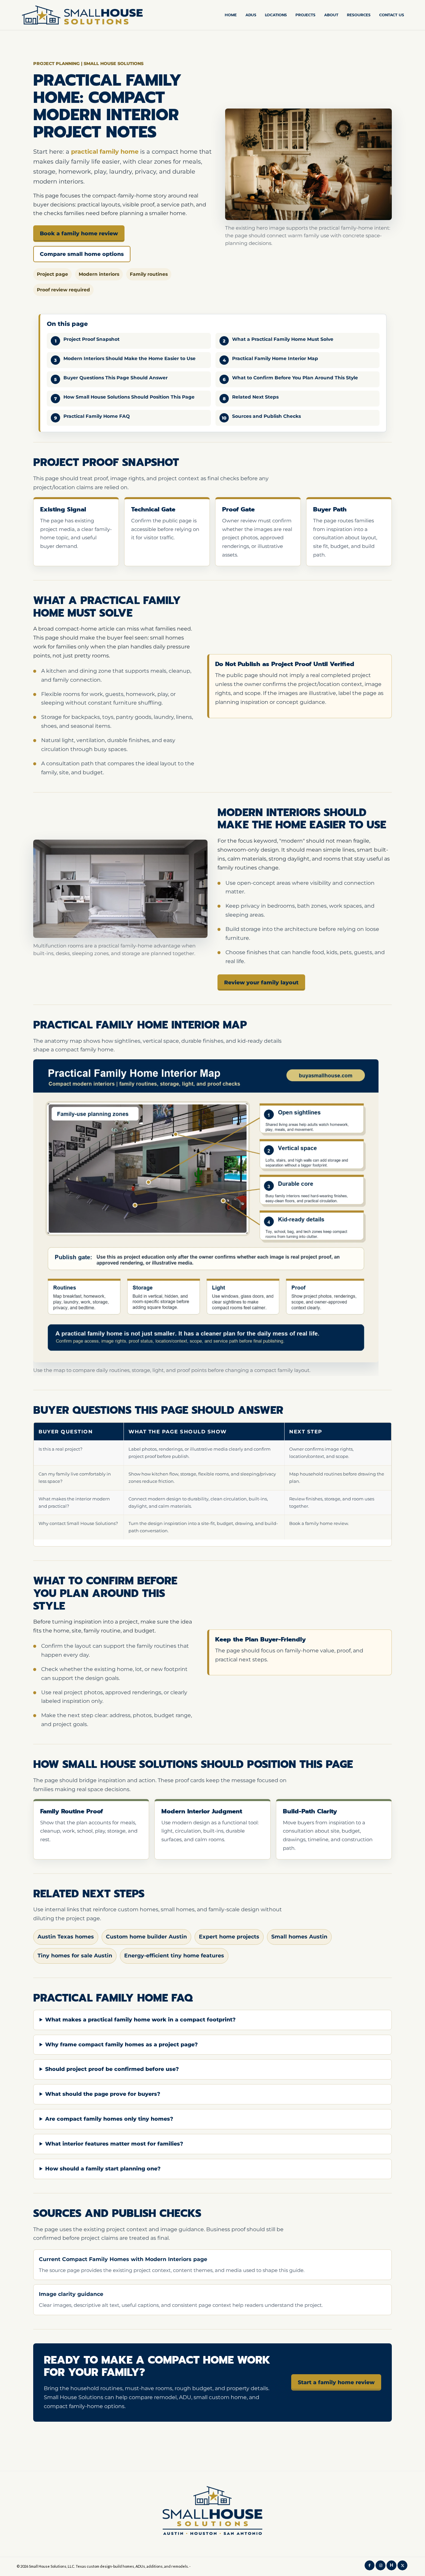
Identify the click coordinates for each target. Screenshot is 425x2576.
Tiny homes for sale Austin (75, 1956)
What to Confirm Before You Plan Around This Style (295, 378)
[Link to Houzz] (391, 2565)
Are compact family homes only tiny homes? (109, 2119)
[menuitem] (231, 15)
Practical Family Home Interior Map (275, 358)
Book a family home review (79, 233)
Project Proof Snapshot (91, 339)
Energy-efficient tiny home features (174, 1956)
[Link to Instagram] (381, 2565)
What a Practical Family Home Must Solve (283, 339)
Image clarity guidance (71, 2294)
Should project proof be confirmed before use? (112, 2069)
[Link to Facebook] (370, 2565)
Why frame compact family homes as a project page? (122, 2045)
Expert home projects (229, 1937)
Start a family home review (336, 2382)
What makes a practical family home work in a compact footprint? (140, 2020)
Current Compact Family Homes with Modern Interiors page (123, 2259)
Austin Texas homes (66, 1937)
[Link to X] (402, 2565)
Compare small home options (82, 254)
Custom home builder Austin (146, 1937)
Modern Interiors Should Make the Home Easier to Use (129, 358)
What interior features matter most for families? (114, 2144)
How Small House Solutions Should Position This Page (129, 397)
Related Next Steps (255, 397)
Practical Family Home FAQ (97, 416)
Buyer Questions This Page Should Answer (116, 378)
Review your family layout (261, 983)
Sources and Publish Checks (266, 416)
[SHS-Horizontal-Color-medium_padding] (82, 15)
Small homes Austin (299, 1937)
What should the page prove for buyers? (103, 2094)
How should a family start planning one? (103, 2169)
